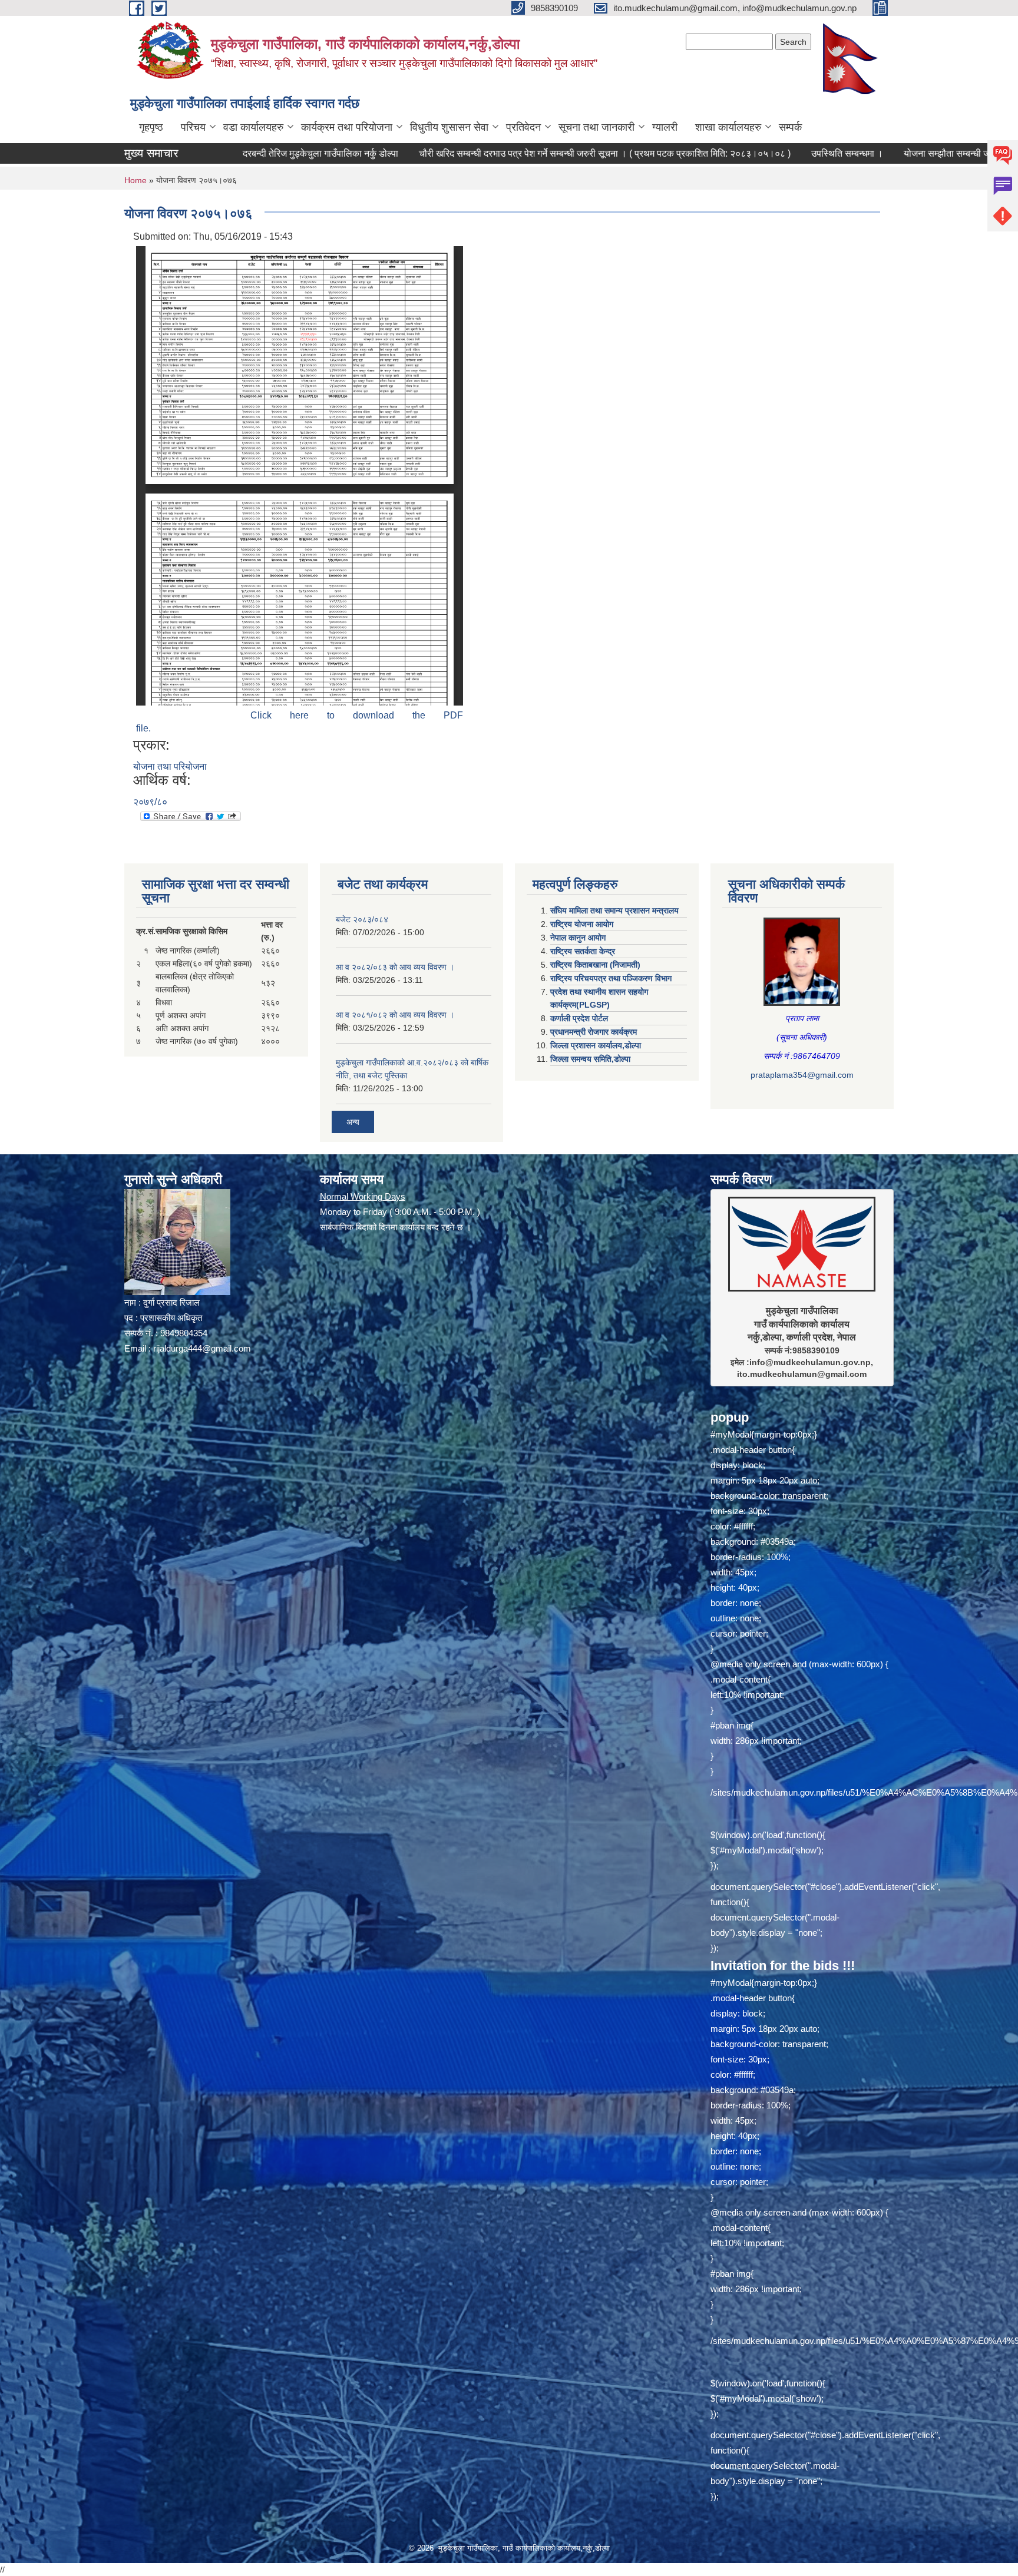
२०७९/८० (150, 802)
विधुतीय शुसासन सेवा (449, 127)
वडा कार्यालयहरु (253, 127)
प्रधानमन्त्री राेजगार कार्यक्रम (594, 1032)
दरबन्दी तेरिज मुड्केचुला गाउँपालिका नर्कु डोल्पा (201, 153)
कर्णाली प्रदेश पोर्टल (579, 1018)
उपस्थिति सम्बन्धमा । (728, 153)
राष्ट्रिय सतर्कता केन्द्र (583, 951)
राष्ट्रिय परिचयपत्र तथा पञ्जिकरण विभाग (611, 978)
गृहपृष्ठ (151, 127)
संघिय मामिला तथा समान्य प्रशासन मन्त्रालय (614, 910)
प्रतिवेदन (523, 127)
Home (135, 180)
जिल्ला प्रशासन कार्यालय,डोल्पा (596, 1045)
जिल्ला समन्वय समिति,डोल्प (590, 1059)
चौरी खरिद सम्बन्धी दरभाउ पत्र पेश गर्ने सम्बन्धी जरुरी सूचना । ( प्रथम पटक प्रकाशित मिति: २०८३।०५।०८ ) (485, 153)
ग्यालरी (665, 127)
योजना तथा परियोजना (170, 766)
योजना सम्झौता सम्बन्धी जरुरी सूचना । (849, 153)
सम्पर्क (790, 127)
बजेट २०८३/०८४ (362, 919)
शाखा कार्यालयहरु (728, 127)
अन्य (353, 1122)
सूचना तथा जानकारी (596, 127)
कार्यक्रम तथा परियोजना (347, 127)
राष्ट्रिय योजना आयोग (582, 924)
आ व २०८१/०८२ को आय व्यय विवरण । (395, 1015)
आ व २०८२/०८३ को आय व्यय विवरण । (395, 967)
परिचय (193, 127)
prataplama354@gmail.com (802, 1075)
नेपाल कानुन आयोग (578, 938)
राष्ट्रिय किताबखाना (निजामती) (595, 965)
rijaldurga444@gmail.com (202, 1348)
